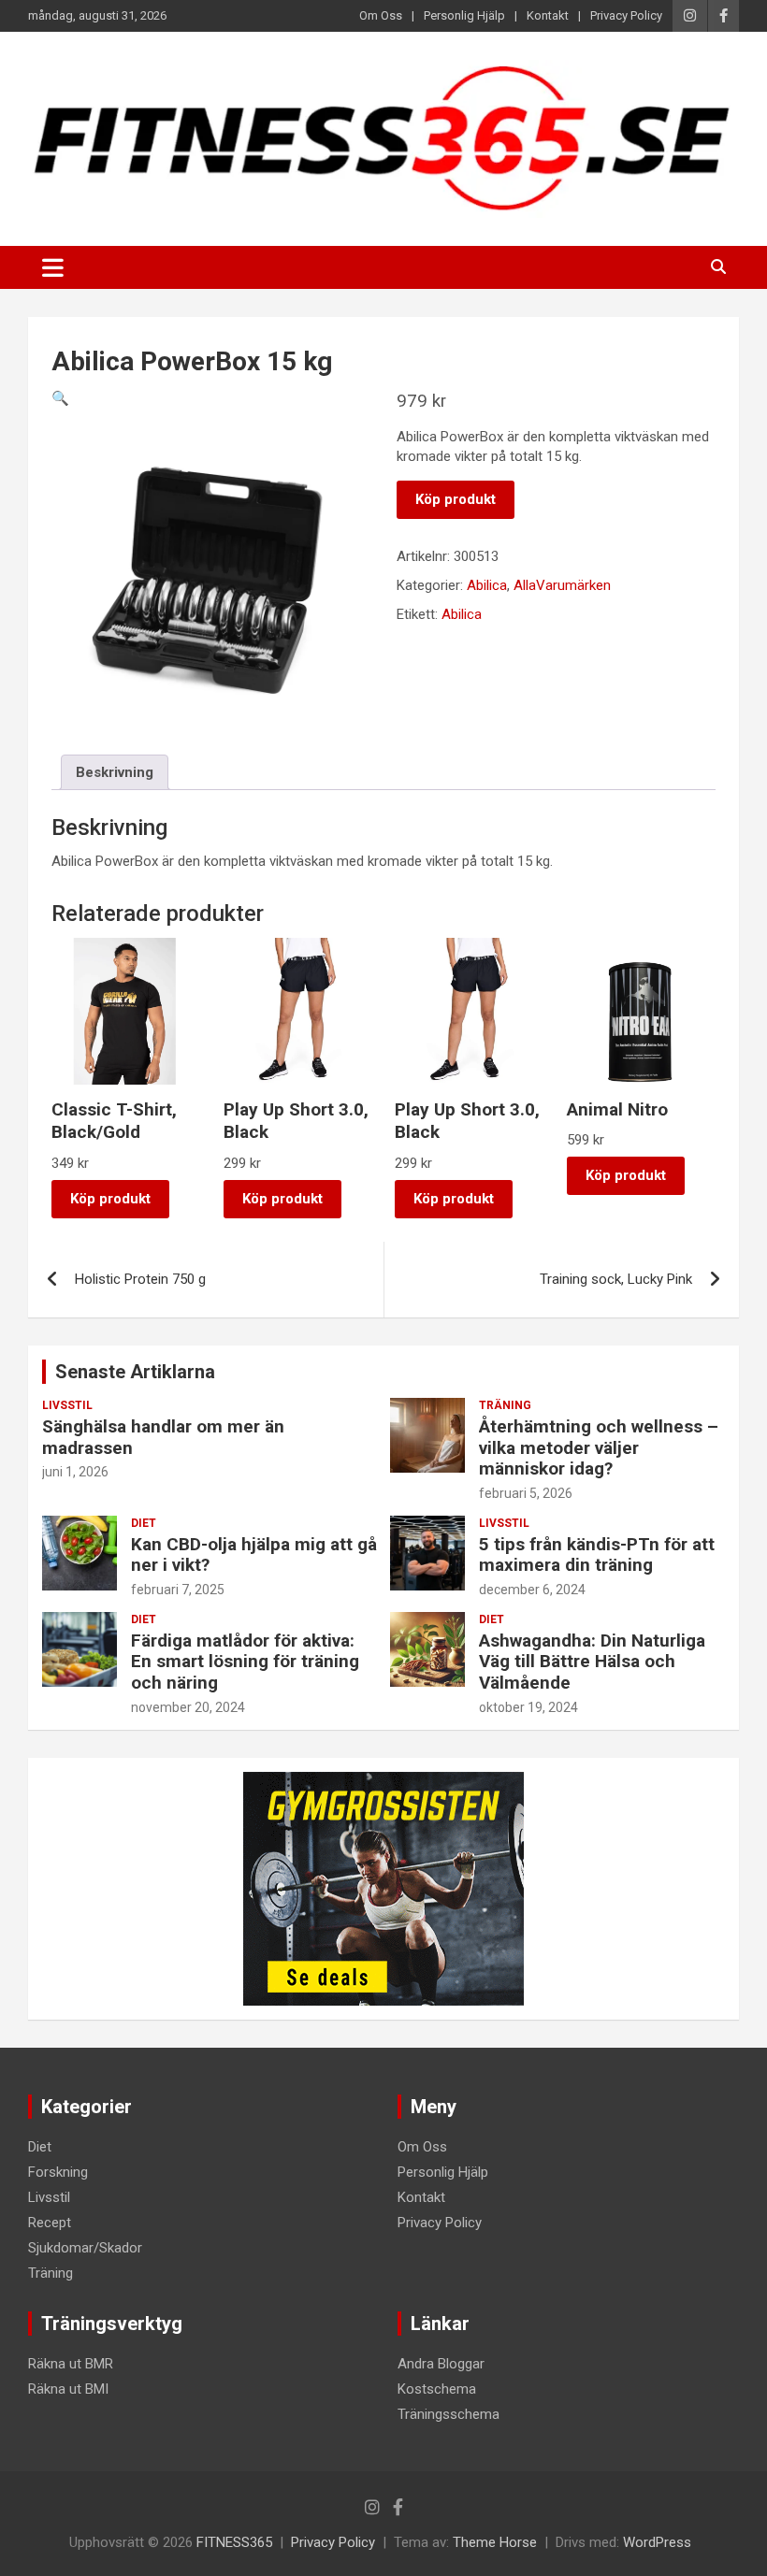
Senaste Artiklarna (135, 1372)
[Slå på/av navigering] (53, 267)
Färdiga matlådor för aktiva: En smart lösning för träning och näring (245, 1662)
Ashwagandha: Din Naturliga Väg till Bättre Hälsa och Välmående (592, 1662)
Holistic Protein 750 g (140, 1279)
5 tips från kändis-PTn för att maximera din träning (597, 1555)
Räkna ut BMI (68, 2389)
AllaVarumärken (562, 585)
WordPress (657, 2542)
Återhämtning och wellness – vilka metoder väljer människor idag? (599, 1448)
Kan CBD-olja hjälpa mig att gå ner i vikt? (254, 1555)
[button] (60, 398)
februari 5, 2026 (526, 1493)
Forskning (58, 2172)
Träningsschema (449, 2414)
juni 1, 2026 (75, 1472)
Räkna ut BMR (71, 2364)
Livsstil (67, 1405)
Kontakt (548, 15)
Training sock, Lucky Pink (616, 1279)
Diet (144, 1523)
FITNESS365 (234, 2542)
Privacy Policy (626, 15)
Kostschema (437, 2389)
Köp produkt (456, 499)
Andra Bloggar (441, 2364)
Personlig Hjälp (464, 15)
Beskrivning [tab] (115, 772)
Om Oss (381, 15)
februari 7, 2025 (178, 1590)
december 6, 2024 (532, 1590)
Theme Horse (495, 2542)
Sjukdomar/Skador (85, 2248)
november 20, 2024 (188, 1707)
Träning (505, 1405)
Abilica (487, 585)
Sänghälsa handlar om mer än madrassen (163, 1437)
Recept (50, 2223)
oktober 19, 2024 (528, 1707)
